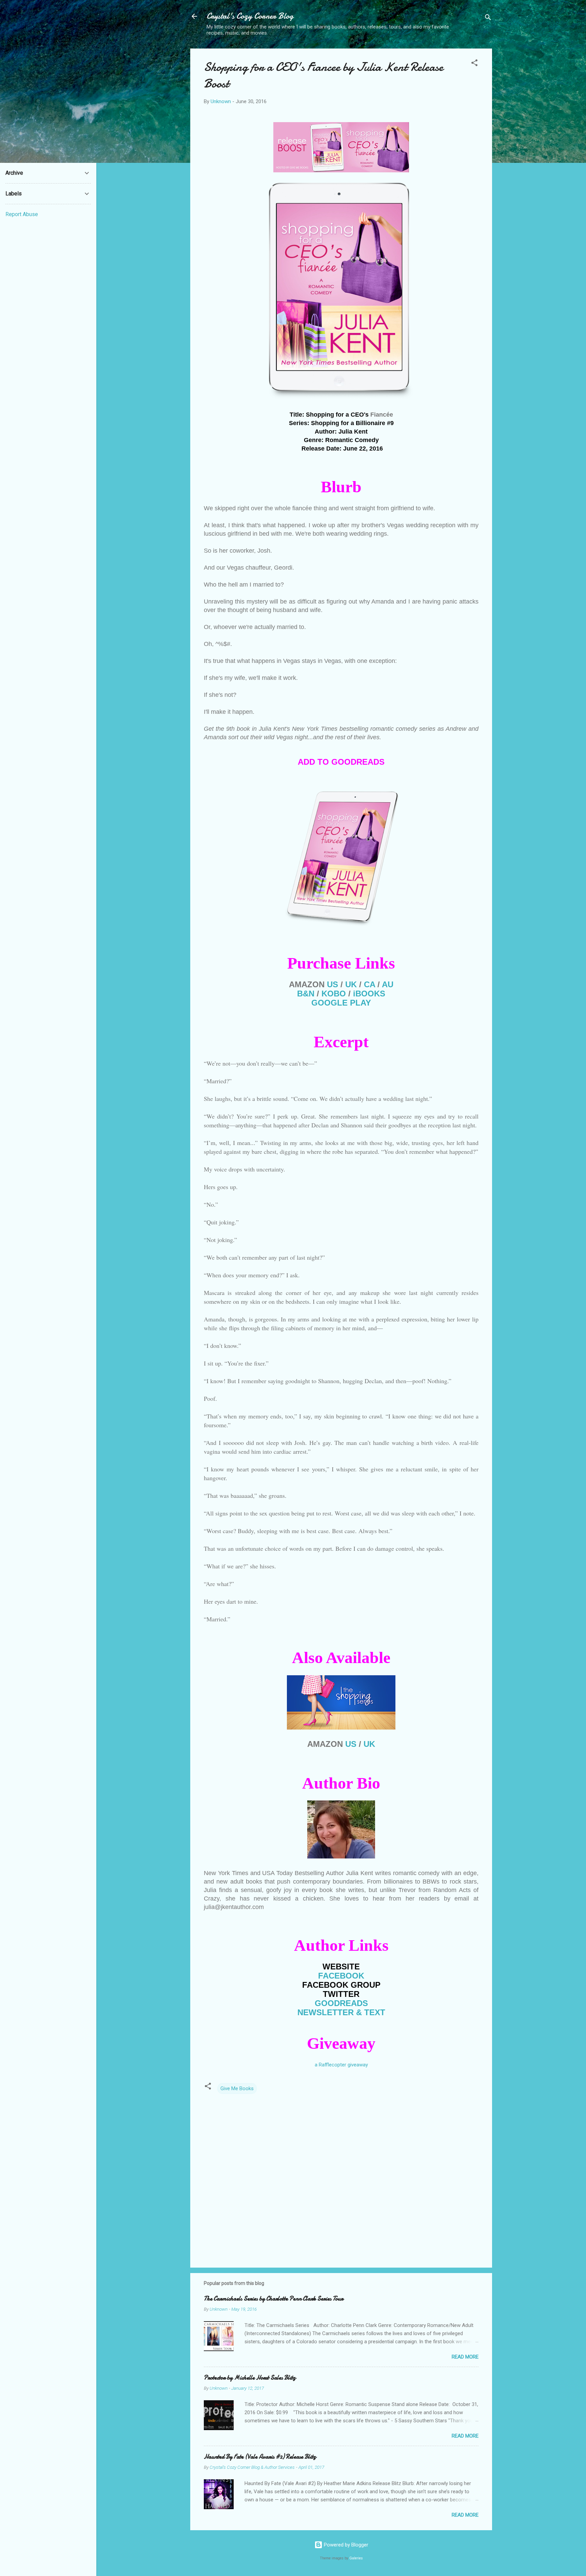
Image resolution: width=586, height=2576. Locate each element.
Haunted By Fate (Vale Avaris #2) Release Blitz (260, 2457)
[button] (474, 64)
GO (341, 1003)
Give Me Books (237, 2088)
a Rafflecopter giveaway (341, 2065)
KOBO (334, 994)
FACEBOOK (341, 1976)
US (333, 984)
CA (369, 984)
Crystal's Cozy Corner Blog (250, 16)
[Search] (488, 18)
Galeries (356, 2558)
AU (388, 984)
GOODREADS (341, 2003)
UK (351, 984)
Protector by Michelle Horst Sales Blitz (250, 2378)
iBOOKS (369, 994)
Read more (465, 2357)
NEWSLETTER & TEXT (341, 2012)
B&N (306, 994)
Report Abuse (22, 214)
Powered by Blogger (345, 2545)
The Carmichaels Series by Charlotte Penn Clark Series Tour (274, 2299)
